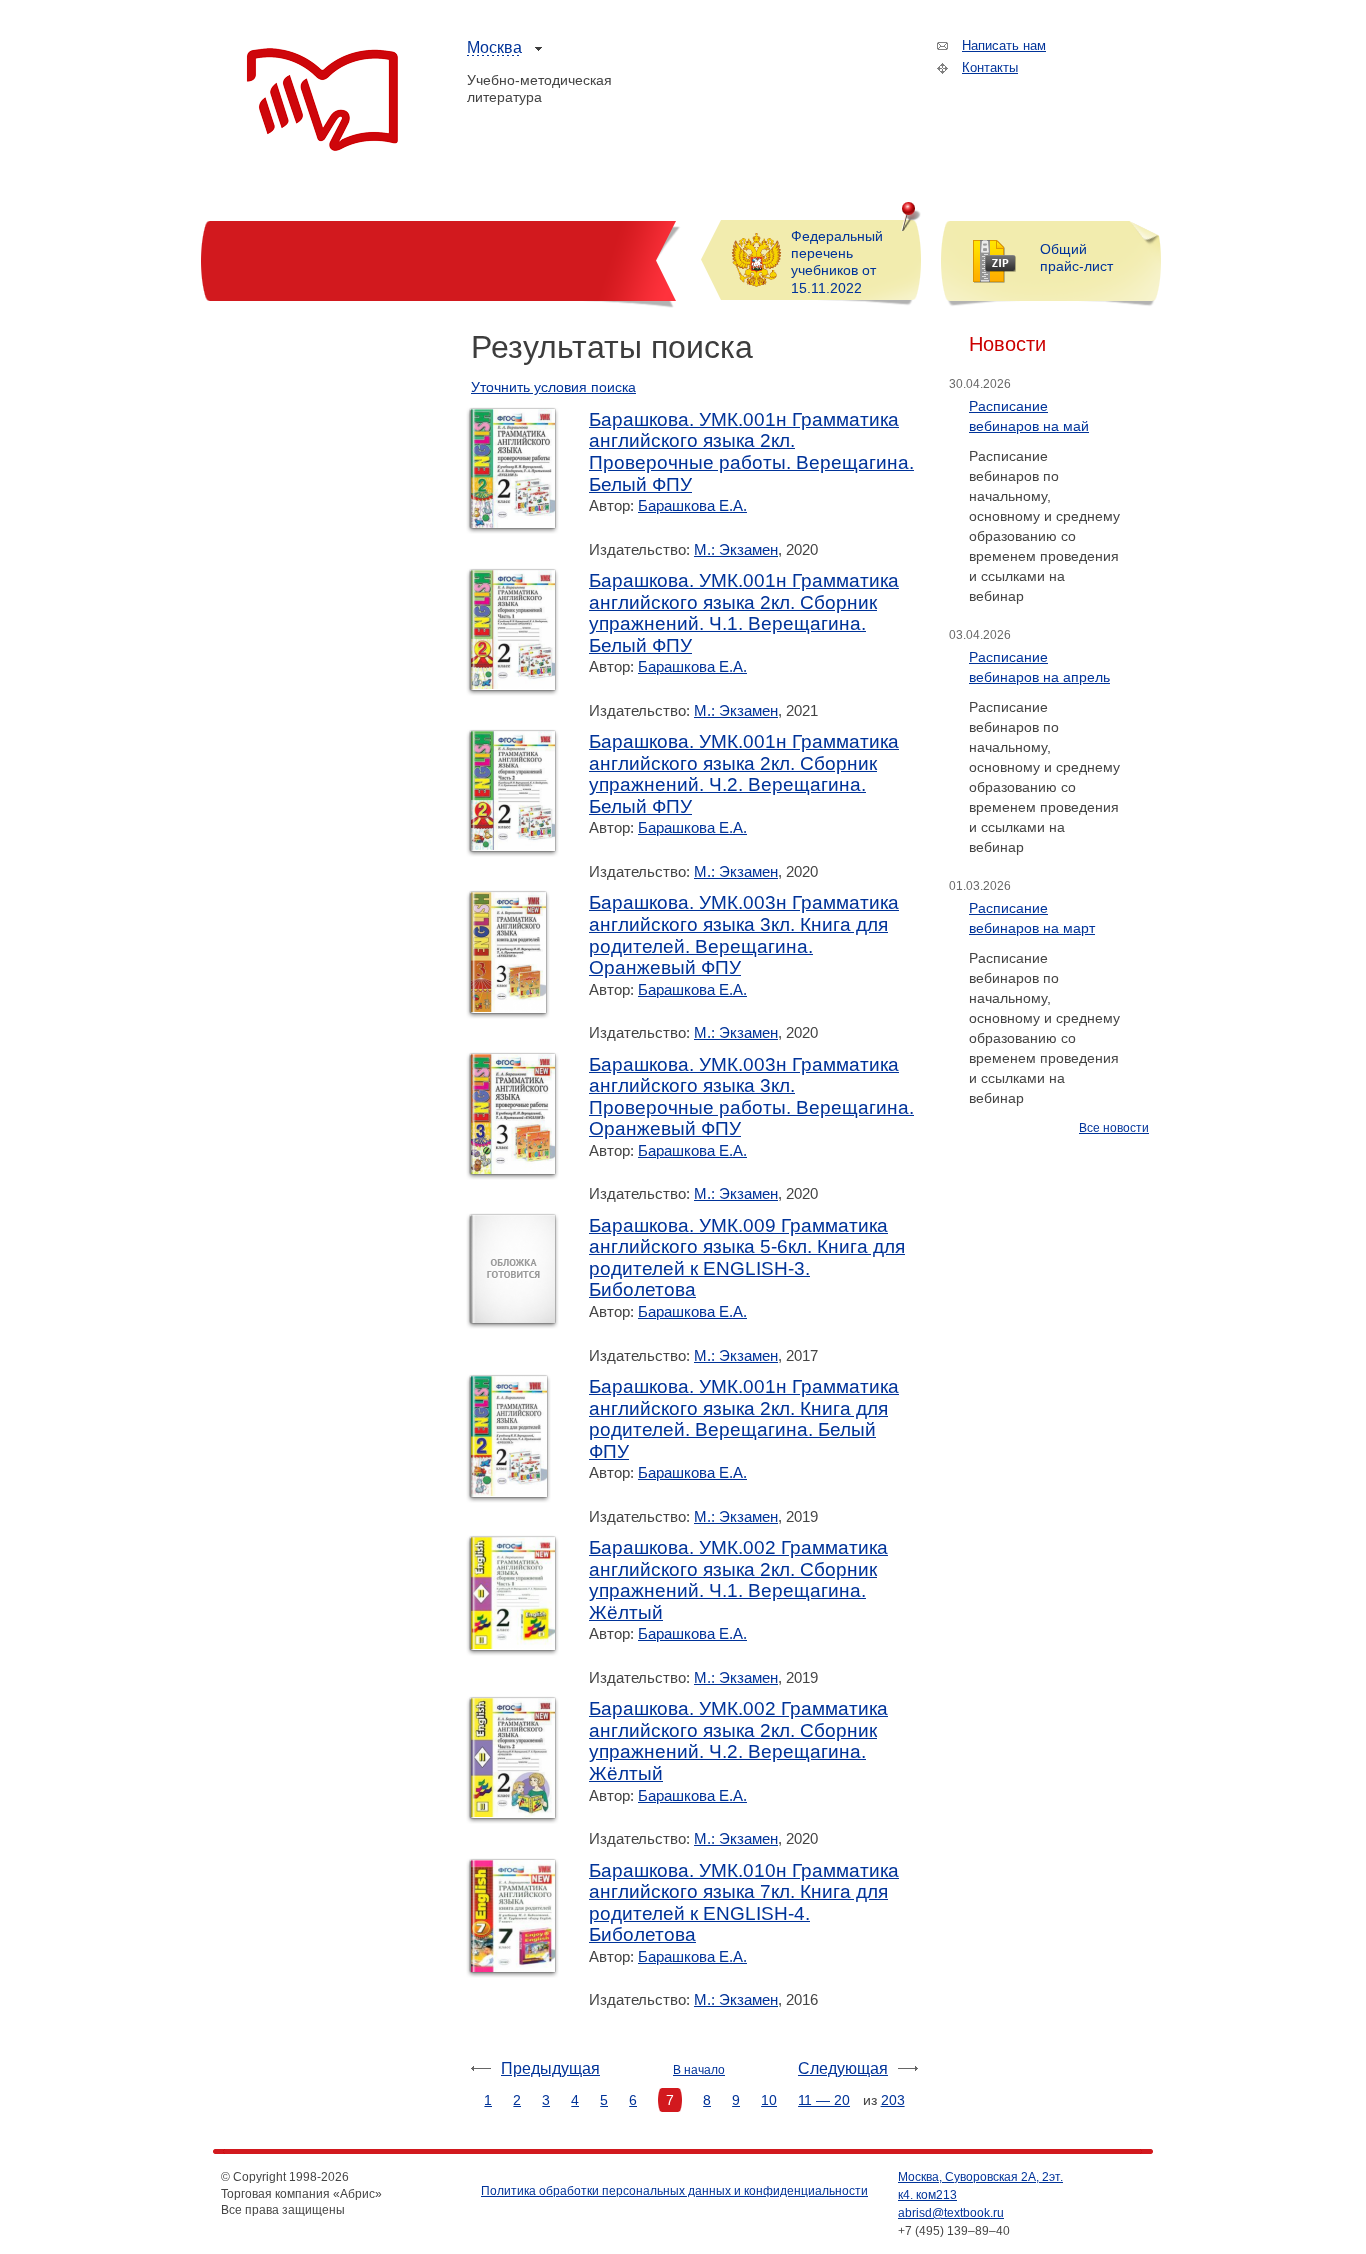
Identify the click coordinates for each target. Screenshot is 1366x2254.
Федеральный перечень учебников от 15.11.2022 (837, 262)
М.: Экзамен (736, 549)
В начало (699, 2070)
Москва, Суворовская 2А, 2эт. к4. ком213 (980, 2186)
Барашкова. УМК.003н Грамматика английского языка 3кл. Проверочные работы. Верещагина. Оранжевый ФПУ (751, 1097)
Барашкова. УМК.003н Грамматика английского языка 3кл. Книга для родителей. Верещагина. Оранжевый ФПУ (744, 935)
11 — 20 (824, 2100)
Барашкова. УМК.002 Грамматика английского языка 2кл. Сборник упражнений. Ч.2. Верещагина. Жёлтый (738, 1741)
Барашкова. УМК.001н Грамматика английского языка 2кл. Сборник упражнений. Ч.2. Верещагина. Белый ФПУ (744, 774)
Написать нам (1004, 45)
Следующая (843, 2068)
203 (893, 2100)
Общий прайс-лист (1076, 257)
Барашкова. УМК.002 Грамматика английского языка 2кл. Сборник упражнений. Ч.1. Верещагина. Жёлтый (738, 1580)
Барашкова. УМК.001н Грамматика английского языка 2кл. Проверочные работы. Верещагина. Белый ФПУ (751, 452)
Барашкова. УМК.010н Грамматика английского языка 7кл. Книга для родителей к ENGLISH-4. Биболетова (744, 1903)
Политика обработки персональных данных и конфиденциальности (674, 2191)
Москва (494, 47)
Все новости (1114, 1128)
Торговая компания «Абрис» (322, 100)
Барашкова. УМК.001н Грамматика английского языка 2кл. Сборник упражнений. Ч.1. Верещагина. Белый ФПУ (744, 613)
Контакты (990, 67)
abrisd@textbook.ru (951, 2213)
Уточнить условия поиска (553, 387)
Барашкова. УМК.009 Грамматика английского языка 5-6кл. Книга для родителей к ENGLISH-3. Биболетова (747, 1258)
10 (769, 2100)
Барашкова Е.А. (692, 505)
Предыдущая (550, 2068)
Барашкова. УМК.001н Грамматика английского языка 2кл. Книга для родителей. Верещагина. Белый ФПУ (744, 1419)
